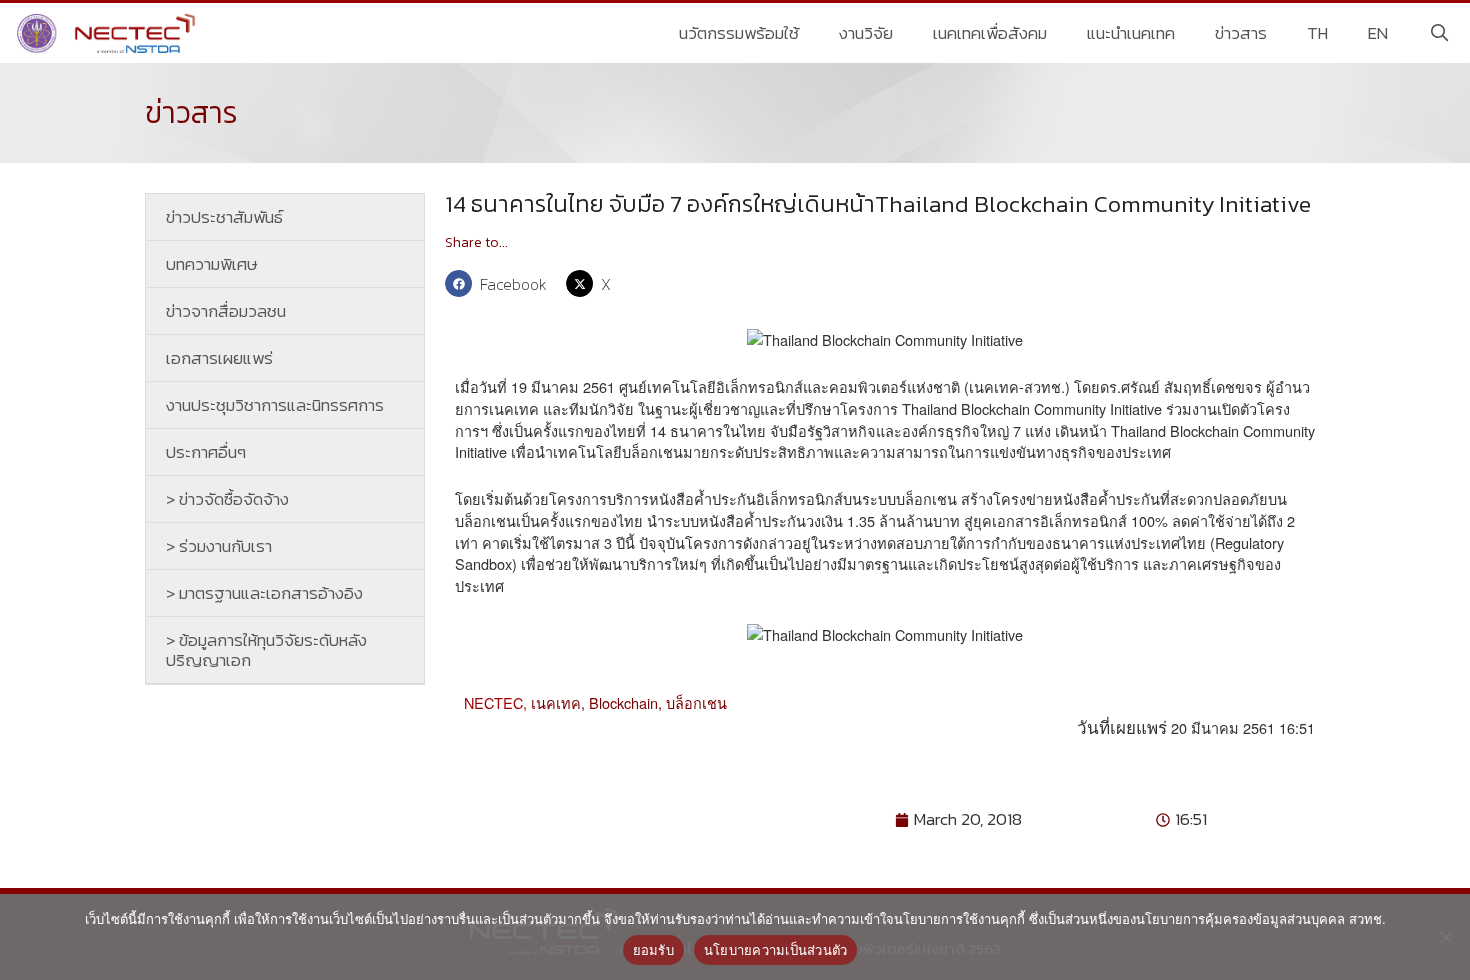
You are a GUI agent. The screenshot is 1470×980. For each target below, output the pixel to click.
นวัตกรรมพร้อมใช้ (739, 33)
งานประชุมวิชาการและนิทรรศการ (275, 405)
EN (1378, 33)
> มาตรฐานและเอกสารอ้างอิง (264, 593)
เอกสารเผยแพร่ (219, 358)
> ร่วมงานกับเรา (219, 546)
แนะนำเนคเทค (1131, 33)
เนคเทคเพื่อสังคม (990, 33)
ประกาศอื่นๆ (206, 452)
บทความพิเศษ (212, 264)
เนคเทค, (560, 702)
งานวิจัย (866, 33)
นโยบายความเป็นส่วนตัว (776, 950)
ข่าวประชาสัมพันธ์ (224, 217)
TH (1317, 33)
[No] (1445, 937)
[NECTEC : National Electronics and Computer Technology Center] (108, 33)
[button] (500, 283)
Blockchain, (627, 702)
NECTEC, (495, 702)
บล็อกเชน (696, 702)
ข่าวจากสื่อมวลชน (226, 311)
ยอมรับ (653, 950)
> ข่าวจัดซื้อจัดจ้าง (227, 499)
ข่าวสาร (1241, 33)
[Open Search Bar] (1439, 33)
